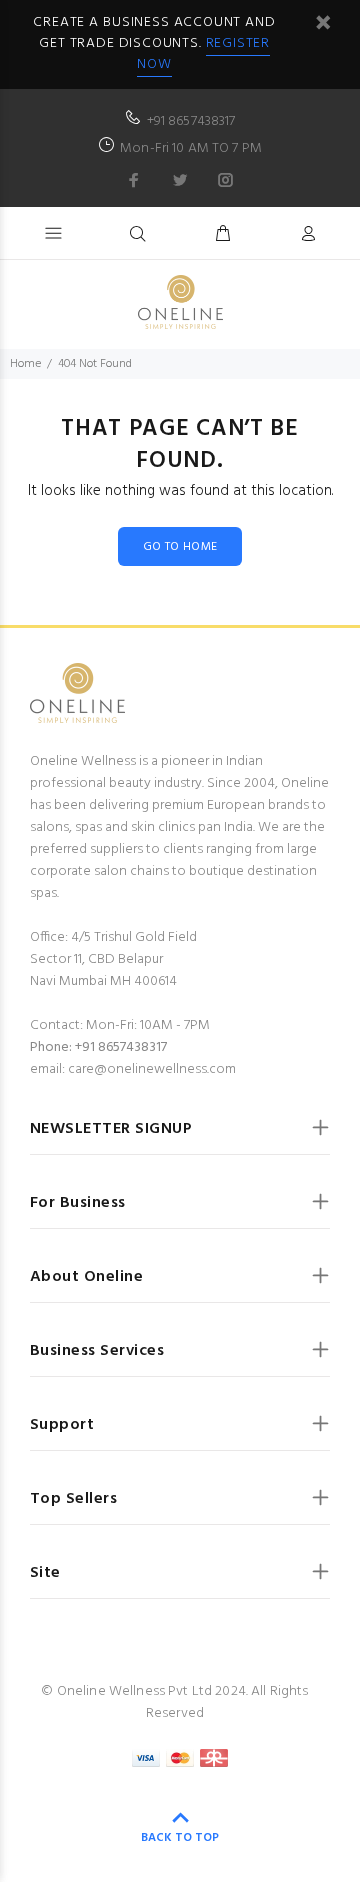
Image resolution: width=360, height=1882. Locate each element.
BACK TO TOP (180, 1838)
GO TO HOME (180, 547)
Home (25, 364)
